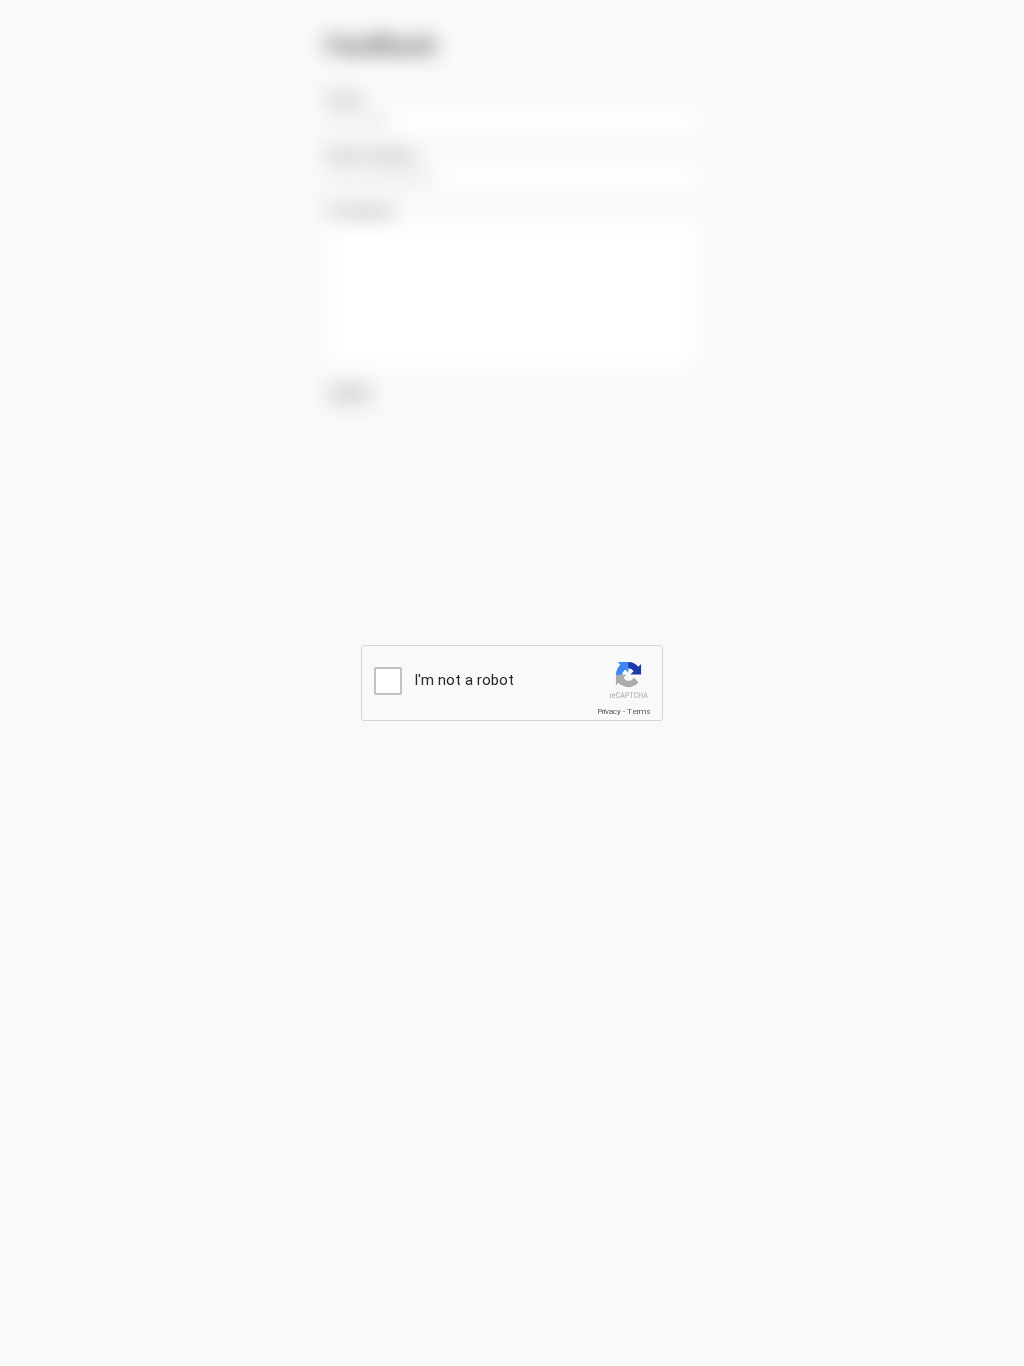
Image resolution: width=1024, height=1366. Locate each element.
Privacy (609, 711)
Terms (639, 711)
